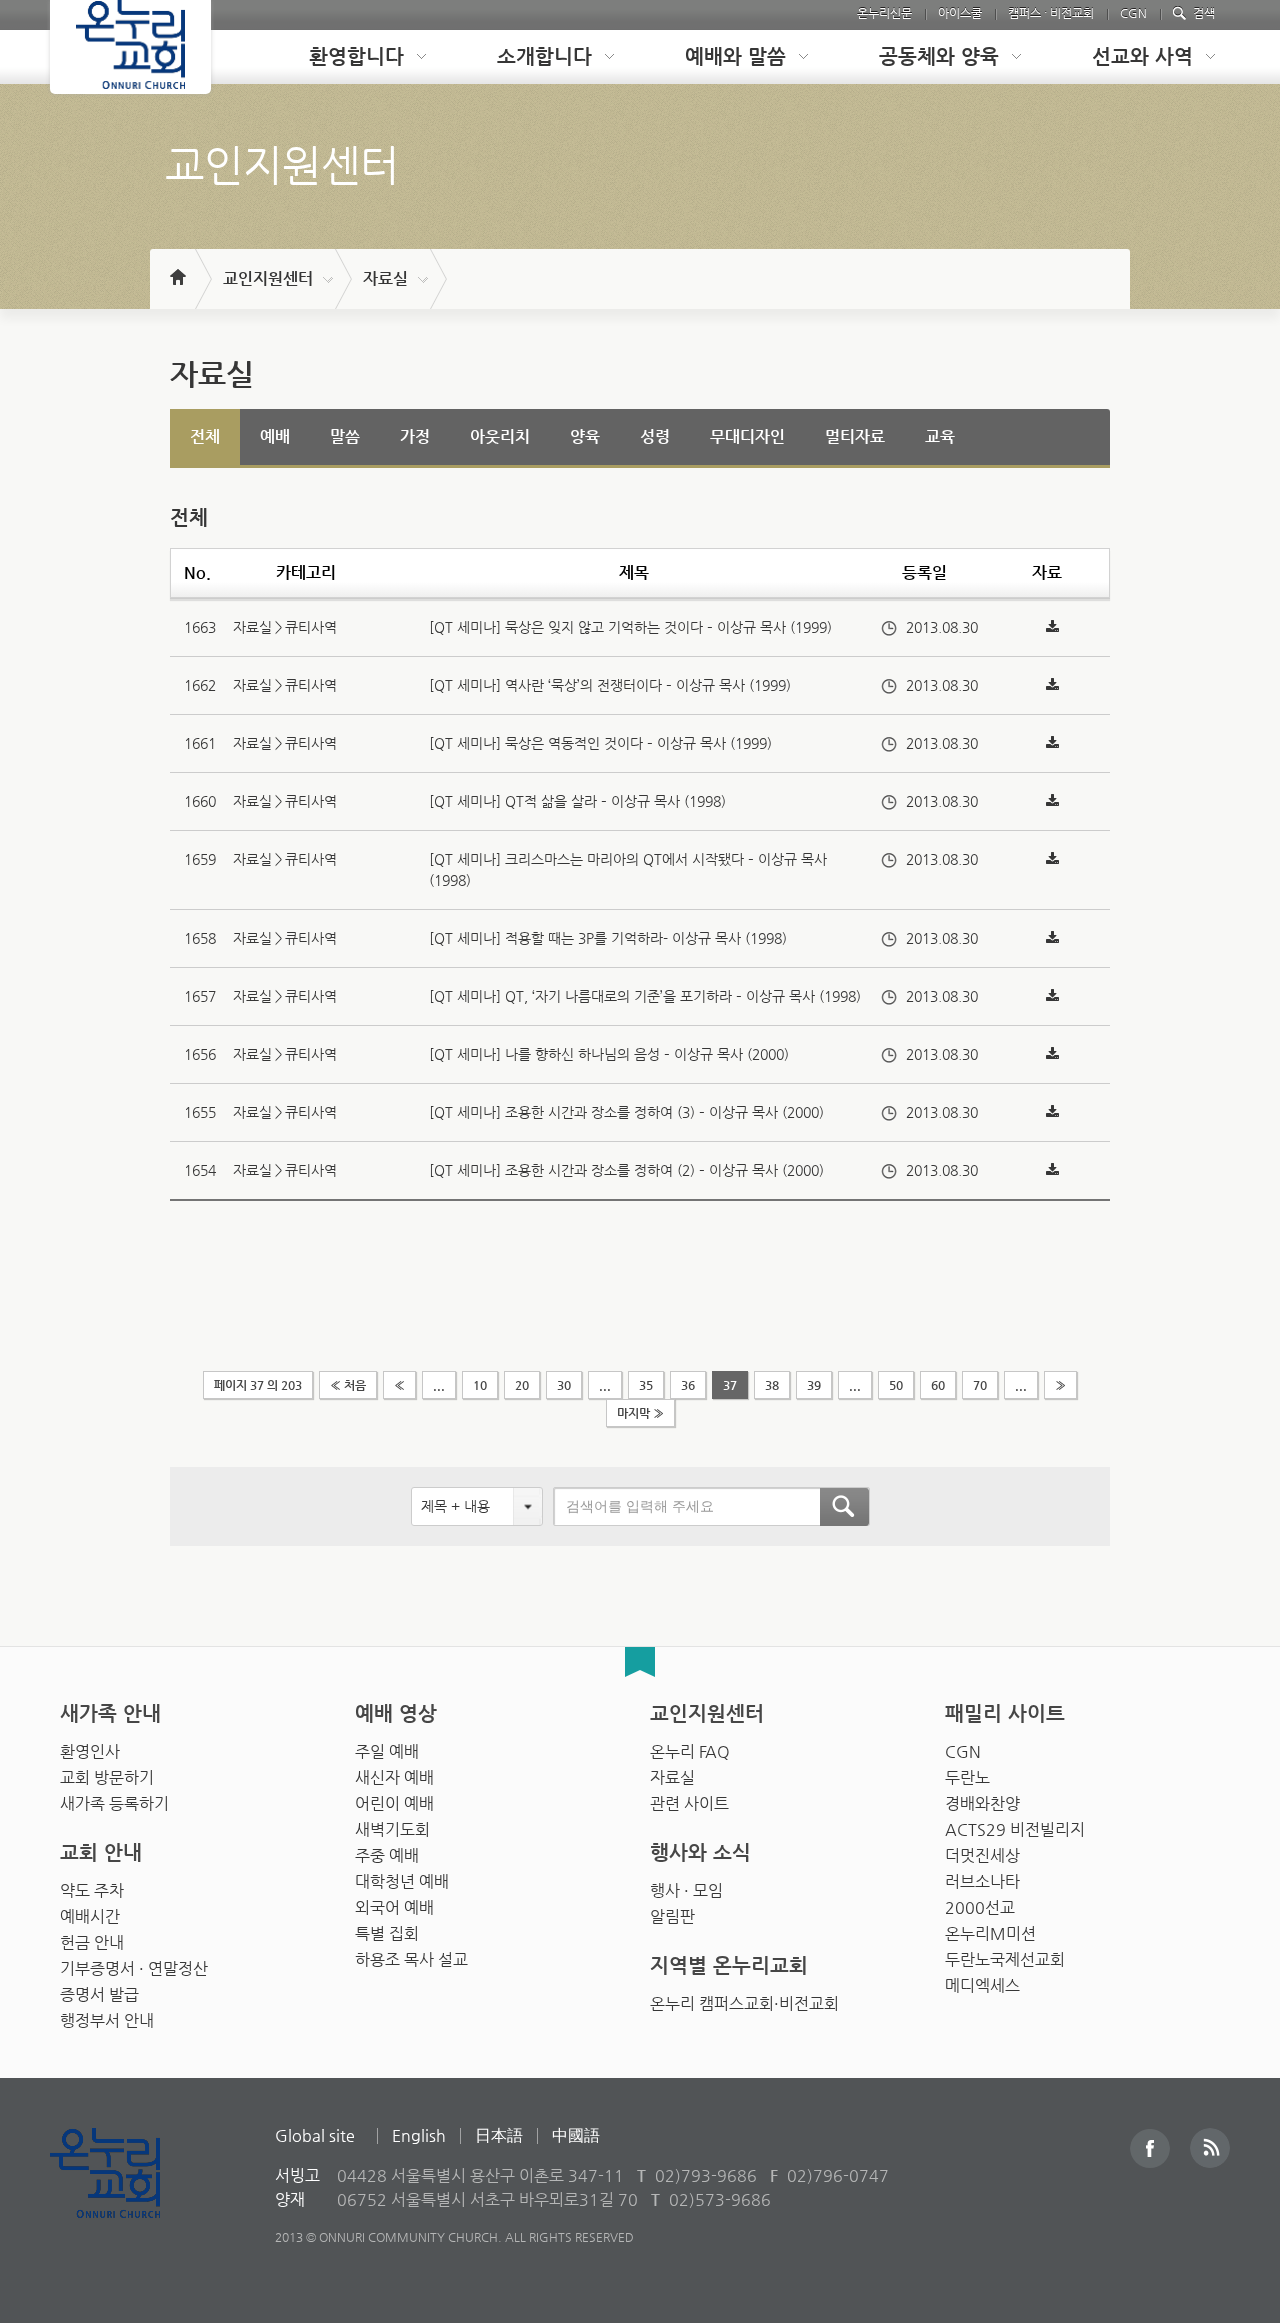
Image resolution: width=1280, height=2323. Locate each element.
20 (522, 1385)
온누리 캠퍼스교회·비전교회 (744, 2003)
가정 (415, 436)
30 (564, 1385)
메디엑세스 (982, 1985)
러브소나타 (982, 1881)
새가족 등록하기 (114, 1803)
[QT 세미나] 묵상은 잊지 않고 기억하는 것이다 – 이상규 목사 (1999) (630, 627)
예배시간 (90, 1916)
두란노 (967, 1777)
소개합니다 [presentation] (544, 56)
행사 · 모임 (686, 1890)
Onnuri (127, 2194)
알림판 (672, 1916)
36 (688, 1385)
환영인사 (90, 1751)
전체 (205, 436)
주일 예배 (387, 1751)
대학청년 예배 (402, 1881)
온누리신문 (884, 13)
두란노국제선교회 (1005, 1959)
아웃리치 (500, 436)
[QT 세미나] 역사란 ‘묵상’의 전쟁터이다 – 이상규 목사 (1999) (610, 685)
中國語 (576, 2135)
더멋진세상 (982, 1855)
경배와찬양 (982, 1803)
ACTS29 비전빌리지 (1015, 1829)
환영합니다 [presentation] (356, 56)
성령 (655, 436)
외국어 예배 (394, 1907)
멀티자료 (855, 436)
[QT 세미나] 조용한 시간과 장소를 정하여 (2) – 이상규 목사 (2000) (626, 1170)
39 (814, 1385)
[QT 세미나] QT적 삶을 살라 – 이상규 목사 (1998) (577, 801)
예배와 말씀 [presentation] (735, 56)
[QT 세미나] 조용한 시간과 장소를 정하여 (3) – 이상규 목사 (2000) (626, 1112)
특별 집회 (387, 1933)
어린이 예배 (394, 1803)
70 (980, 1385)
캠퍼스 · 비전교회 (1051, 13)
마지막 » (640, 1413)
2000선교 (980, 1907)
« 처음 (348, 1385)
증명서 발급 (99, 1994)
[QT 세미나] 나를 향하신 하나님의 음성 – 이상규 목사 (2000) (609, 1054)
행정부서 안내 (107, 2020)
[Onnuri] (130, 47)
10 (480, 1385)
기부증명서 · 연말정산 (134, 1968)
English (419, 2135)
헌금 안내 (92, 1942)
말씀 (345, 436)
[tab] (352, 57)
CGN (1133, 13)
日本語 (499, 2135)
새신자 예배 (394, 1777)
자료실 (385, 278)
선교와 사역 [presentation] (1142, 56)
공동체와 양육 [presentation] (939, 56)
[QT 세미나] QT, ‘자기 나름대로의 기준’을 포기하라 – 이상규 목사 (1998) (645, 996)
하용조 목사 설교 (411, 1959)
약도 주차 (92, 1890)
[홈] (176, 268)
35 (646, 1385)
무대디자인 (747, 436)
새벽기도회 (392, 1829)
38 (772, 1385)
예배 (275, 436)
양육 (585, 436)
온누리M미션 (990, 1933)
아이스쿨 (960, 13)
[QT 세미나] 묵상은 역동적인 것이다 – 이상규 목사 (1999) (600, 743)
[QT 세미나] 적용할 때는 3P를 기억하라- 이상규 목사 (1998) (608, 938)
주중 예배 (387, 1855)
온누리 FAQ (690, 1751)
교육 (940, 436)
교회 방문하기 (107, 1777)
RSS (1210, 2148)
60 (938, 1385)
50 (896, 1385)
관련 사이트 (689, 1803)
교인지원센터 (268, 278)
